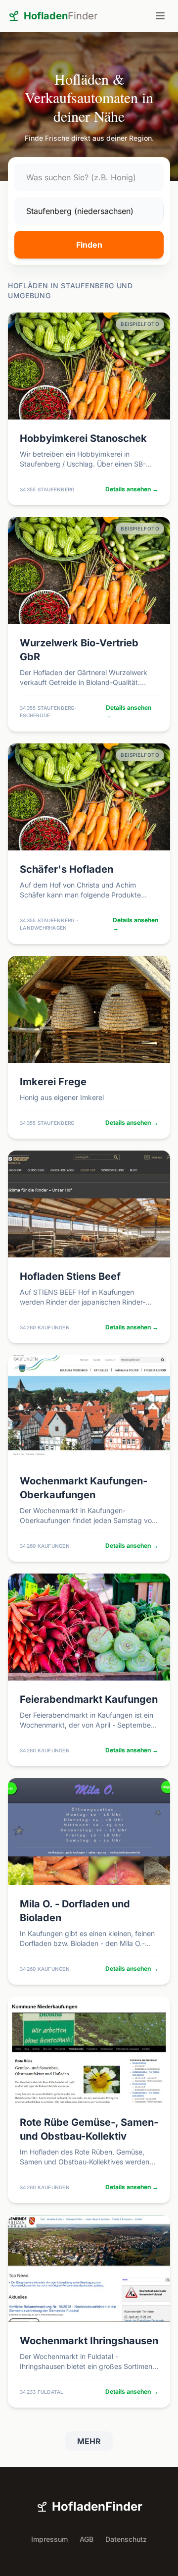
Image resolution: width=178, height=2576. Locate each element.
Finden (89, 245)
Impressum (49, 2539)
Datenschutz (126, 2539)
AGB (87, 2539)
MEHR (89, 2441)
